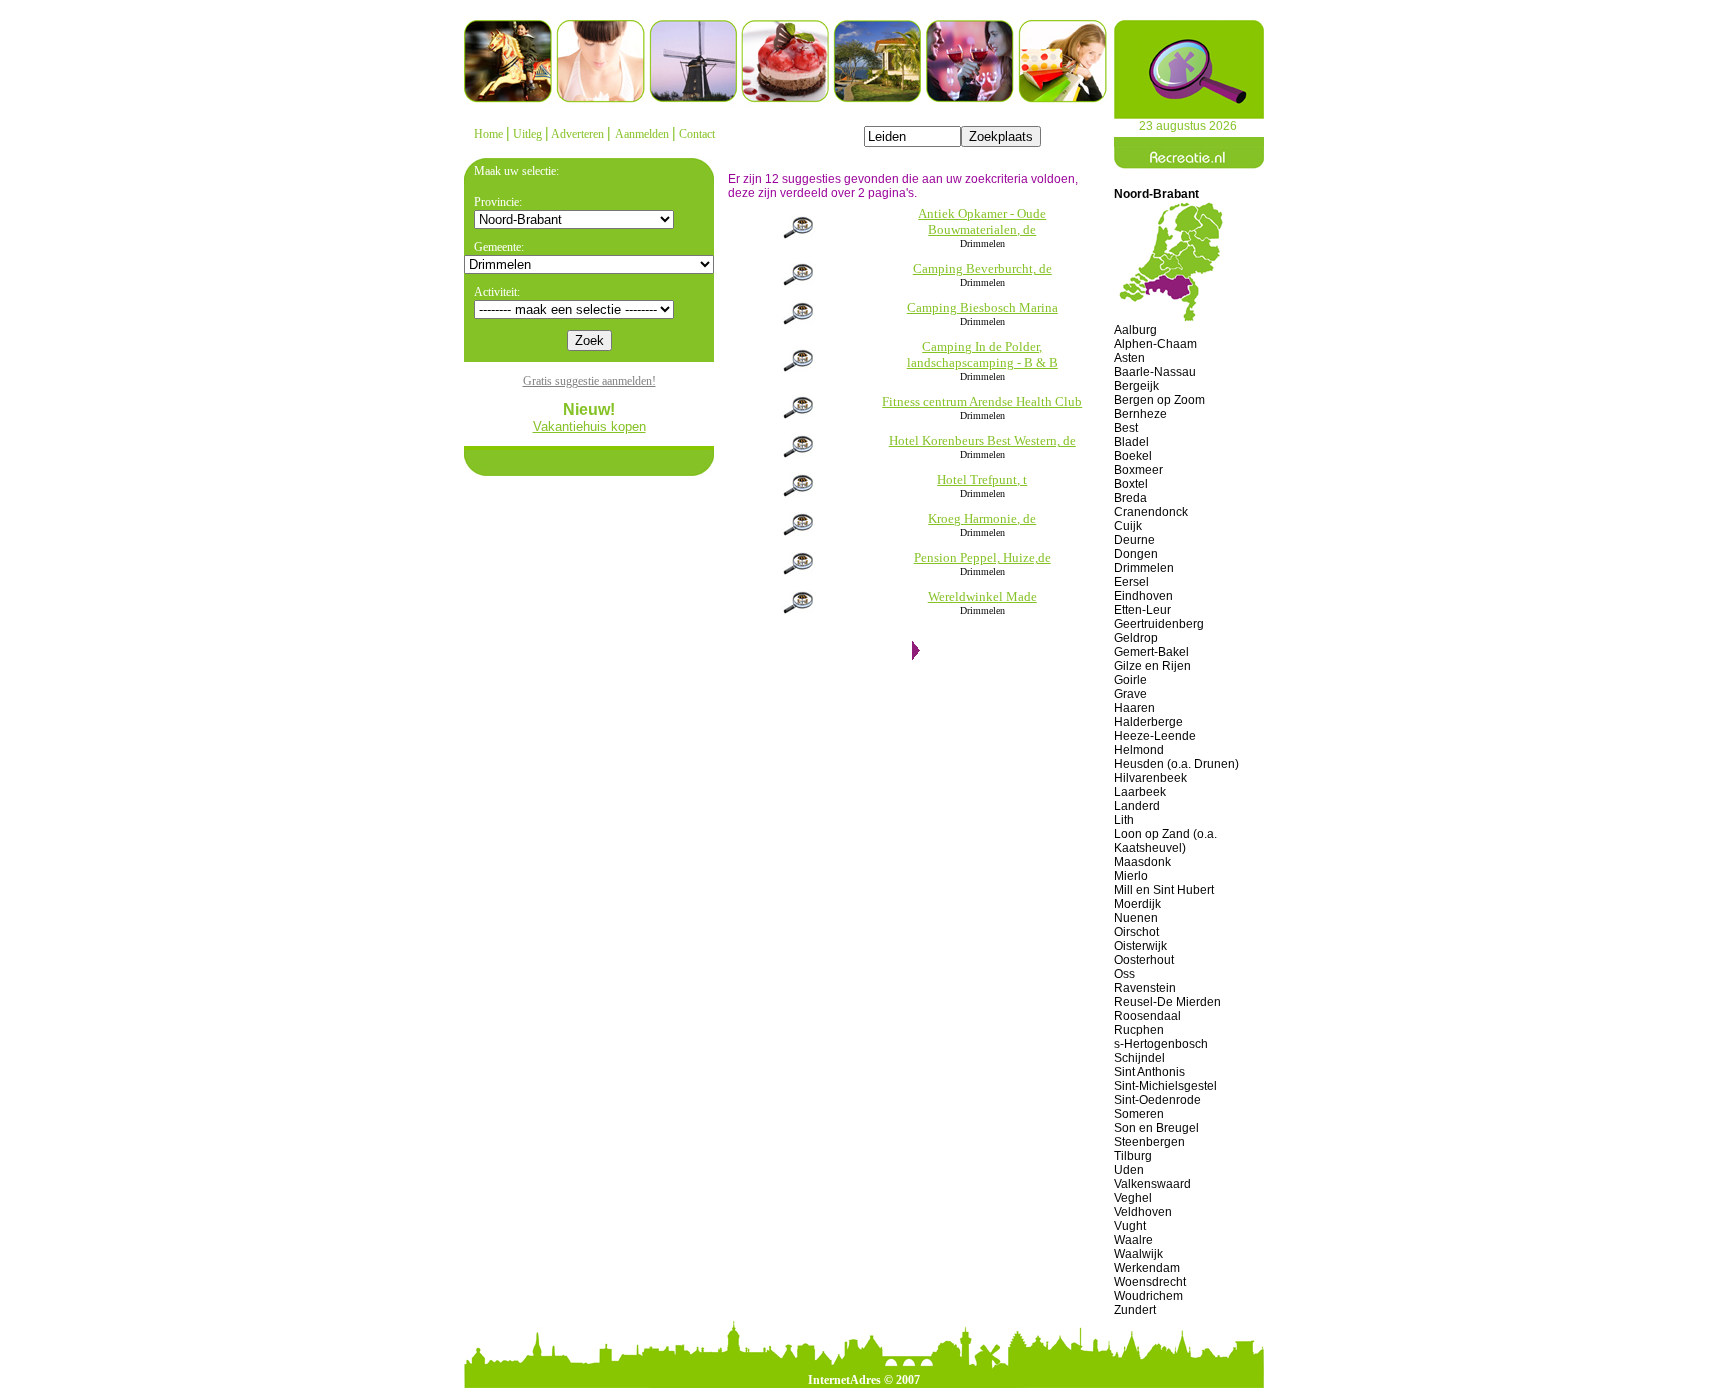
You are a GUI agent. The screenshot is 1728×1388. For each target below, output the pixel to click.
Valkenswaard (1152, 1184)
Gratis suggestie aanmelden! (589, 381)
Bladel (1131, 442)
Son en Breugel (1156, 1128)
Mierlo (1131, 876)
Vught (1130, 1226)
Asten (1129, 358)
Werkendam (1147, 1268)
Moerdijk (1137, 904)
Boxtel (1131, 484)
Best (1126, 428)
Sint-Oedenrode (1157, 1100)
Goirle (1130, 680)
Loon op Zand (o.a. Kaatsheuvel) (1165, 841)
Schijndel (1139, 1058)
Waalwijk (1138, 1254)
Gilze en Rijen (1152, 666)
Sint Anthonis (1149, 1072)
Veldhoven (1143, 1212)
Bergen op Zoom (1159, 400)
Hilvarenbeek (1150, 778)
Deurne (1134, 540)
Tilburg (1133, 1156)
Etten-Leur (1142, 610)
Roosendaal (1147, 1016)
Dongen (1136, 554)
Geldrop (1136, 638)
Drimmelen (1144, 568)
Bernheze (1140, 414)
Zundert (1135, 1310)
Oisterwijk (1140, 946)
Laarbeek (1140, 792)
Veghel (1133, 1198)
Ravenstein (1145, 988)
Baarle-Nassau (1155, 372)
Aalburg (1135, 330)
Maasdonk (1142, 862)
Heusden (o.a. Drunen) (1176, 764)
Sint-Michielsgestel (1165, 1086)
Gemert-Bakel (1151, 652)
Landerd (1137, 806)
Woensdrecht (1150, 1282)
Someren (1139, 1114)
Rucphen (1139, 1030)
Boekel (1133, 456)
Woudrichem (1148, 1296)
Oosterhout (1144, 960)
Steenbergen (1149, 1142)
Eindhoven (1143, 596)
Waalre (1133, 1240)
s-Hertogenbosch (1161, 1044)
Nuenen (1136, 918)
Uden (1129, 1170)
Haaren (1134, 708)
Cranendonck (1151, 512)
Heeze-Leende (1155, 736)
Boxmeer (1138, 470)
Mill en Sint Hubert (1164, 890)
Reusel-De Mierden (1167, 1002)
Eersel (1131, 582)
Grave (1130, 694)
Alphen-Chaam (1155, 344)
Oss (1124, 974)
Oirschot (1136, 932)
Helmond (1139, 750)
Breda (1130, 498)
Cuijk (1128, 526)
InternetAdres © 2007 (864, 1380)
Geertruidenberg (1159, 624)
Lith (1124, 820)
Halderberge (1148, 722)
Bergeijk (1136, 386)
